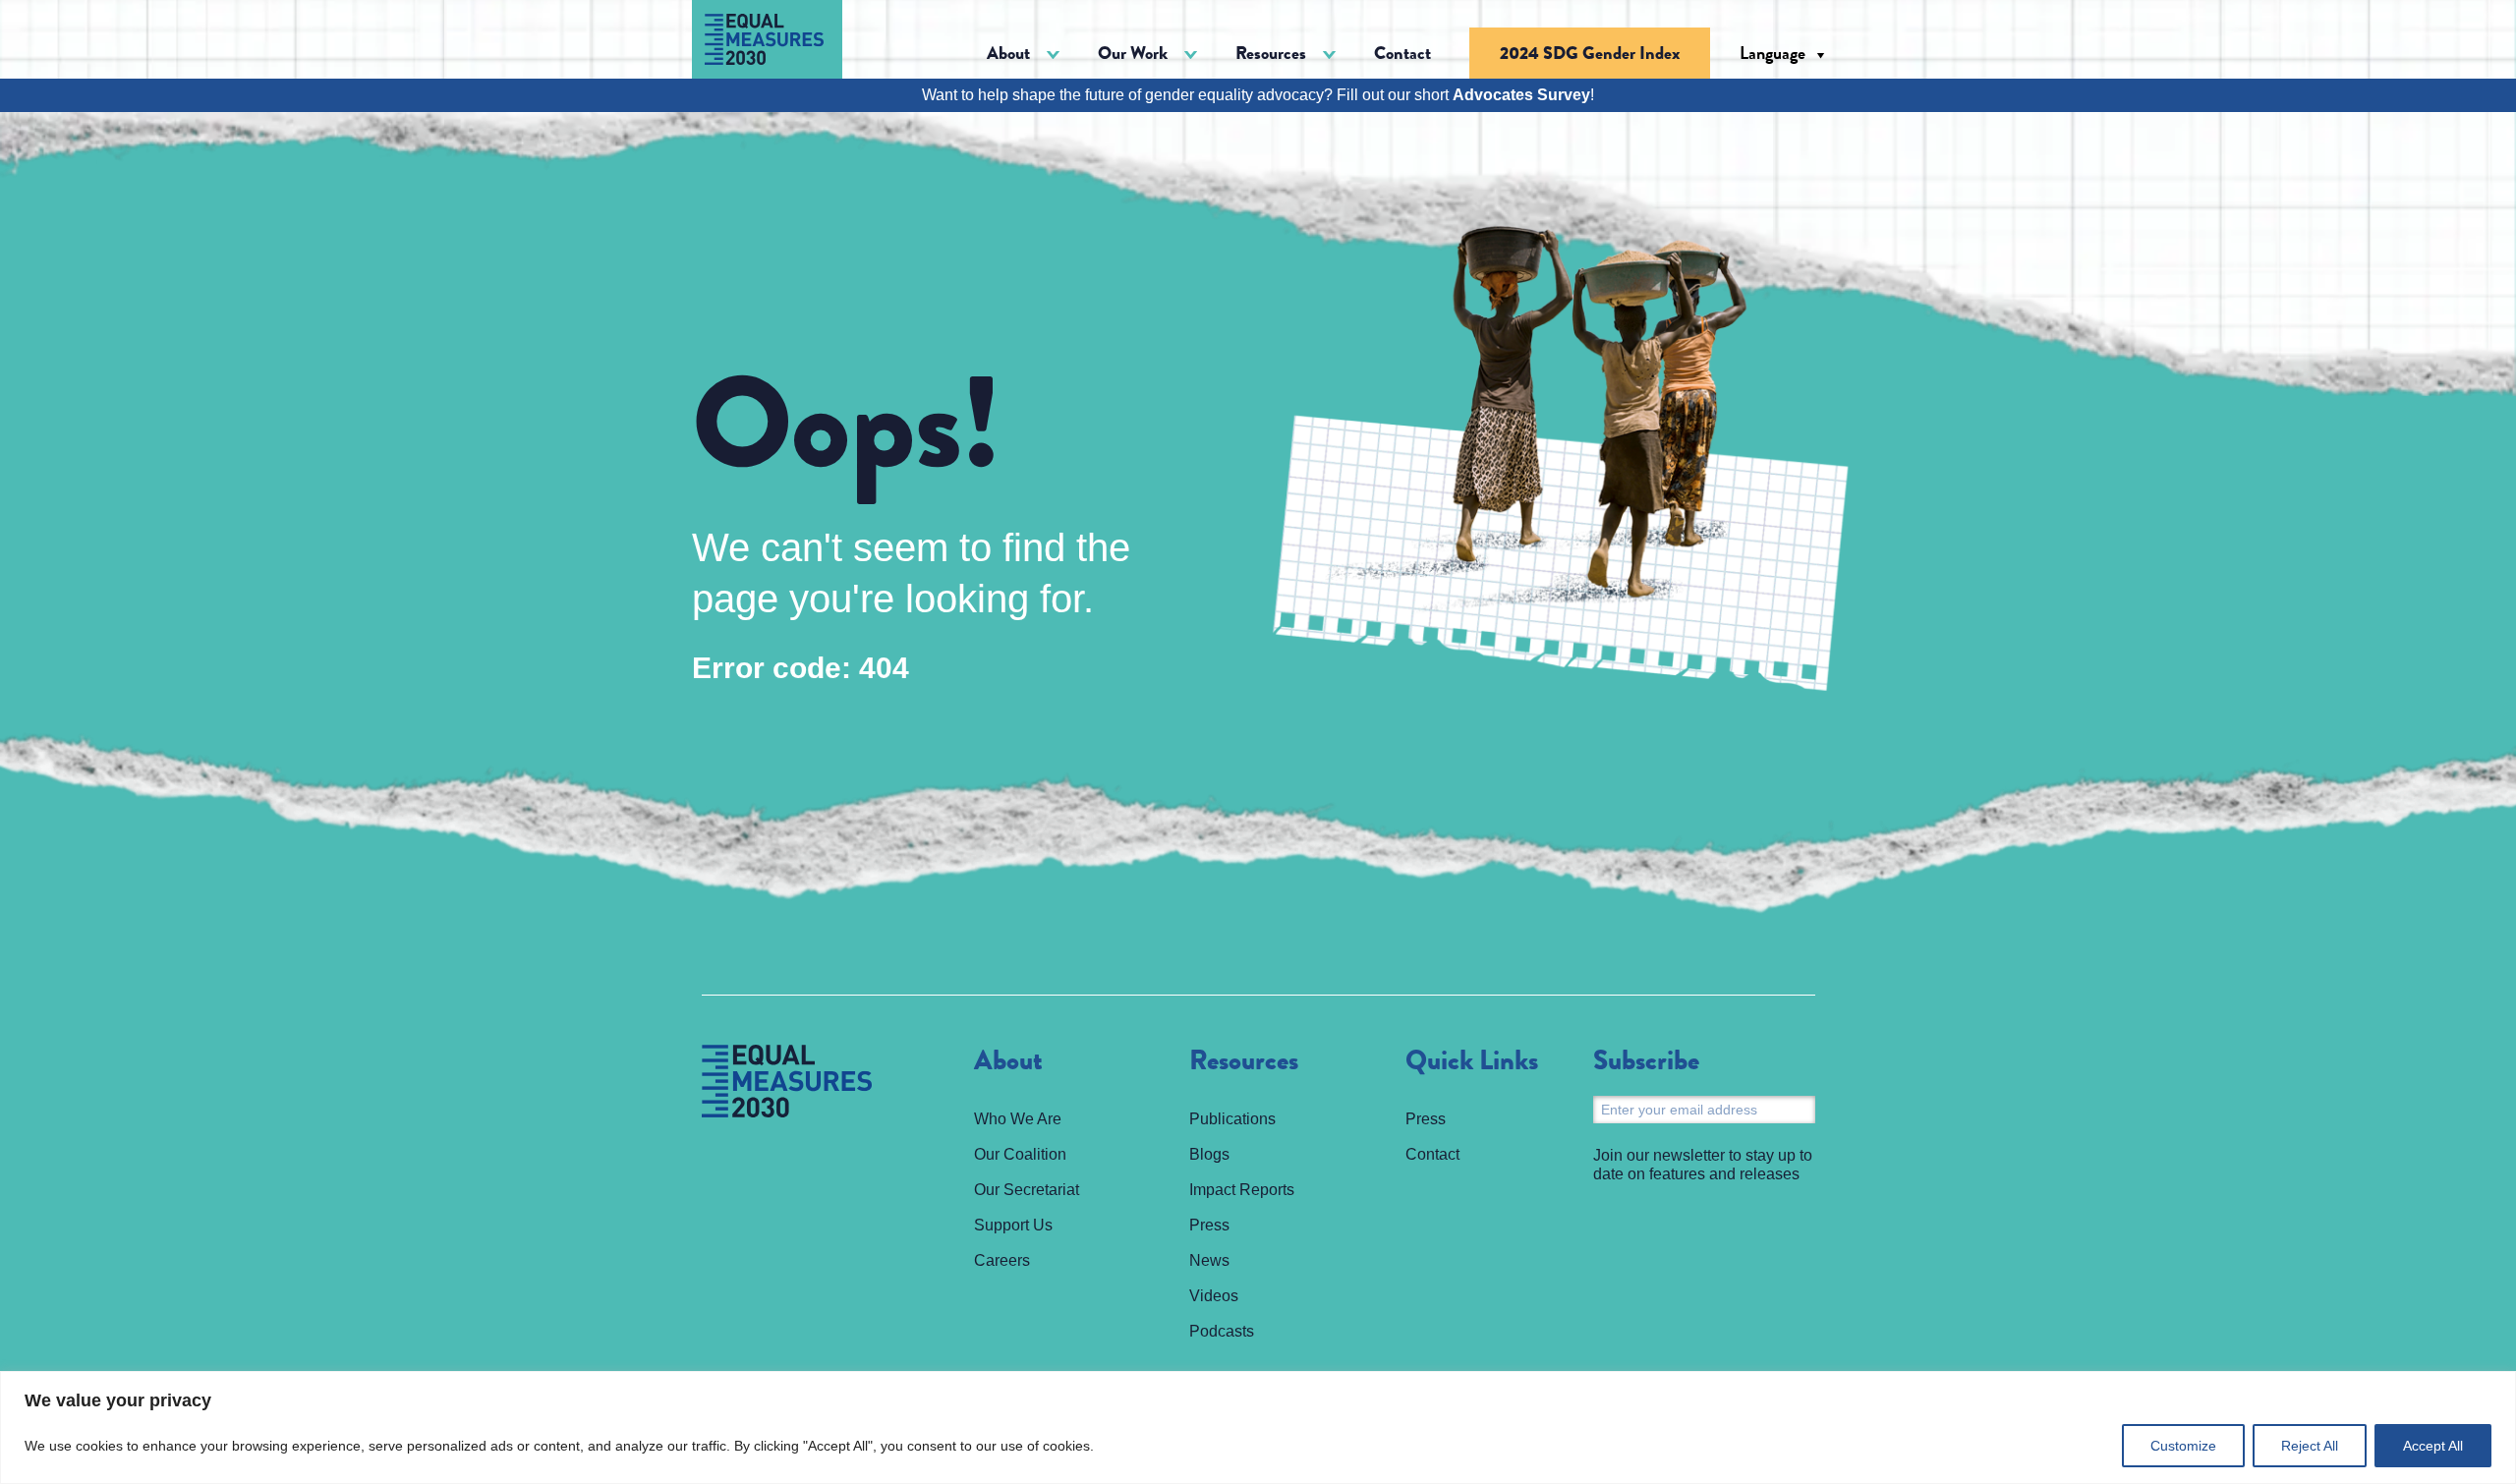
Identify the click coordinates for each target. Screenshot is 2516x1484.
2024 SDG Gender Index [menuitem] (1590, 53)
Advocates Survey (1521, 95)
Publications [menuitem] (1232, 1119)
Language (1773, 53)
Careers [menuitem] (1002, 1260)
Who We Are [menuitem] (1018, 1119)
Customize (2183, 1446)
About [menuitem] (1008, 1061)
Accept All (2433, 1446)
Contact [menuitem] (1402, 53)
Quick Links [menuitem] (1472, 1061)
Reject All (2310, 1446)
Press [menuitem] (1209, 1225)
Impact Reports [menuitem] (1242, 1190)
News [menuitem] (1209, 1260)
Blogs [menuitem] (1209, 1154)
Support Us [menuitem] (1013, 1225)
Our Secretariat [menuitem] (1027, 1190)
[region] (1258, 1427)
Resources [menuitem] (1244, 1061)
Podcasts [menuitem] (1222, 1331)
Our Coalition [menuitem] (1020, 1154)
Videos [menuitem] (1214, 1296)
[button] (1023, 54)
